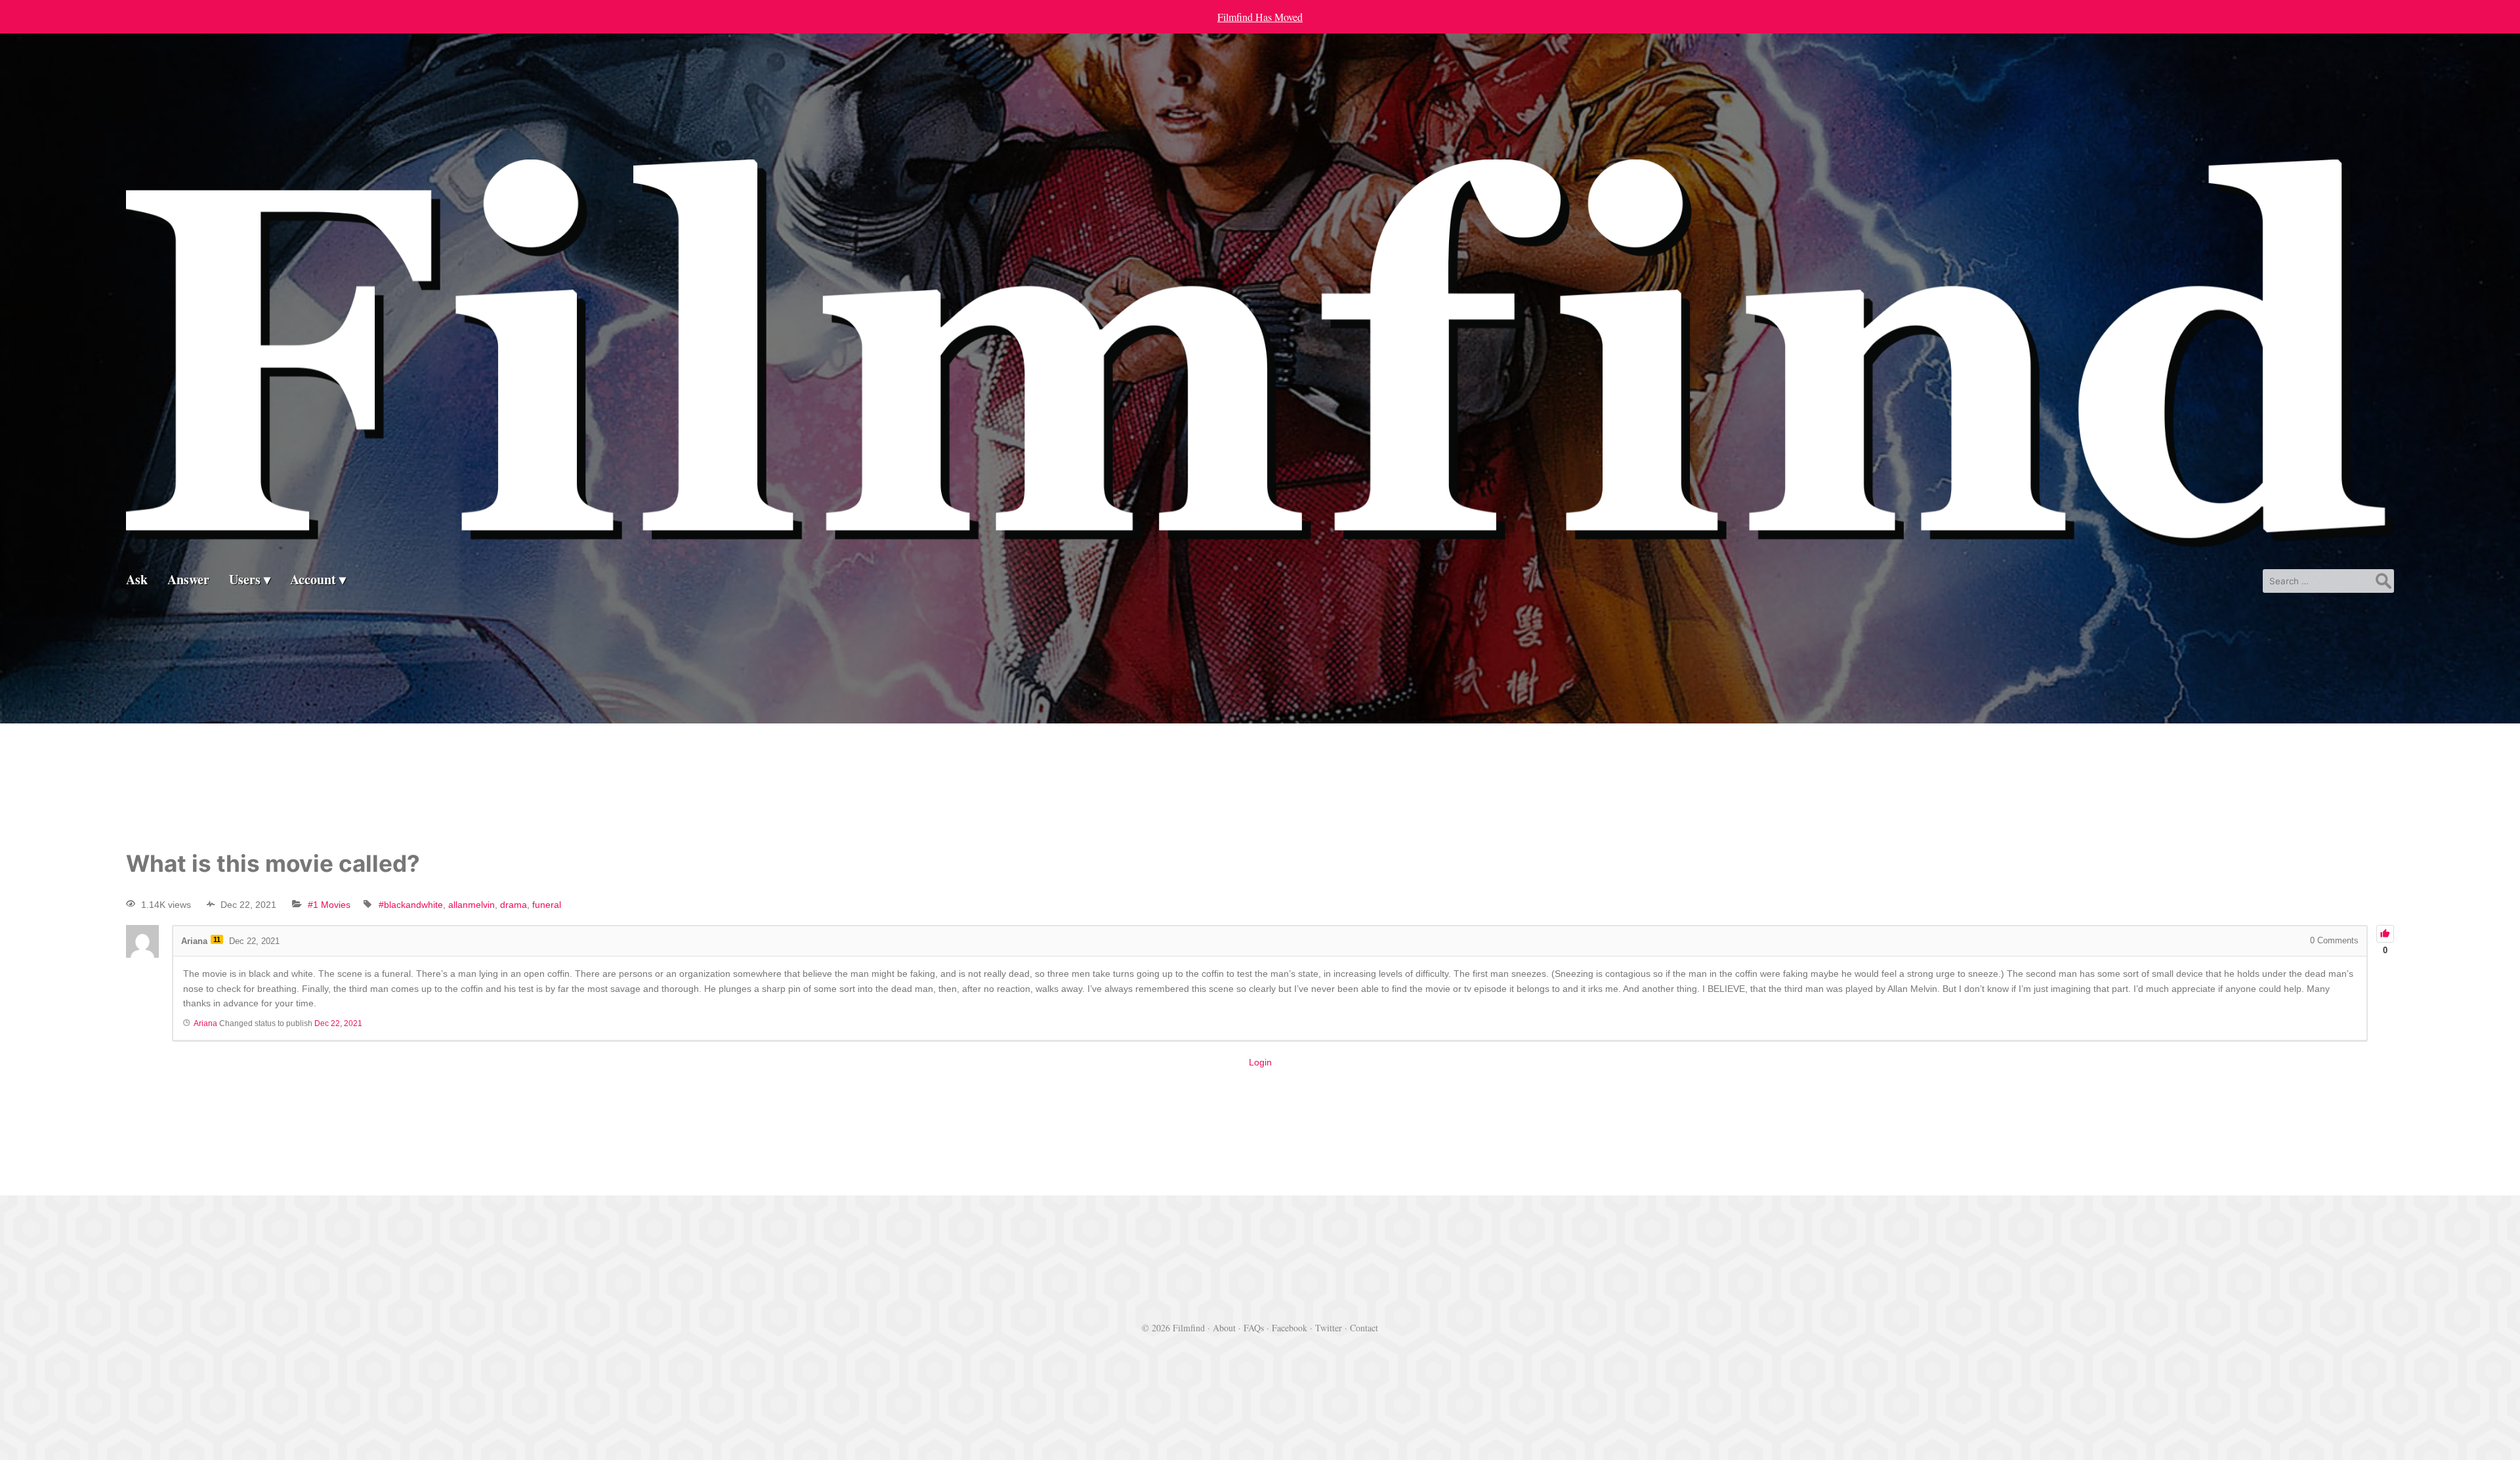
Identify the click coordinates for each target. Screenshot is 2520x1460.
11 (217, 939)
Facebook (1290, 1328)
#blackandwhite (411, 905)
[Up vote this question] (2385, 934)
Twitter (1329, 1328)
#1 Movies (329, 905)
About (1224, 1328)
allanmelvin (472, 905)
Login (1260, 1062)
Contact (1364, 1328)
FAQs (1254, 1328)
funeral (547, 905)
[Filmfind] (1260, 537)
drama (514, 905)
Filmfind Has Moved (1260, 17)
